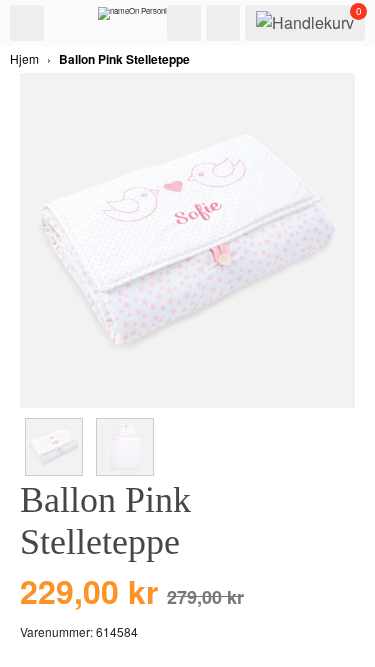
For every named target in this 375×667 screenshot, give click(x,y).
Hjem (24, 58)
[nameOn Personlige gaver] (148, 18)
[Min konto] (223, 23)
